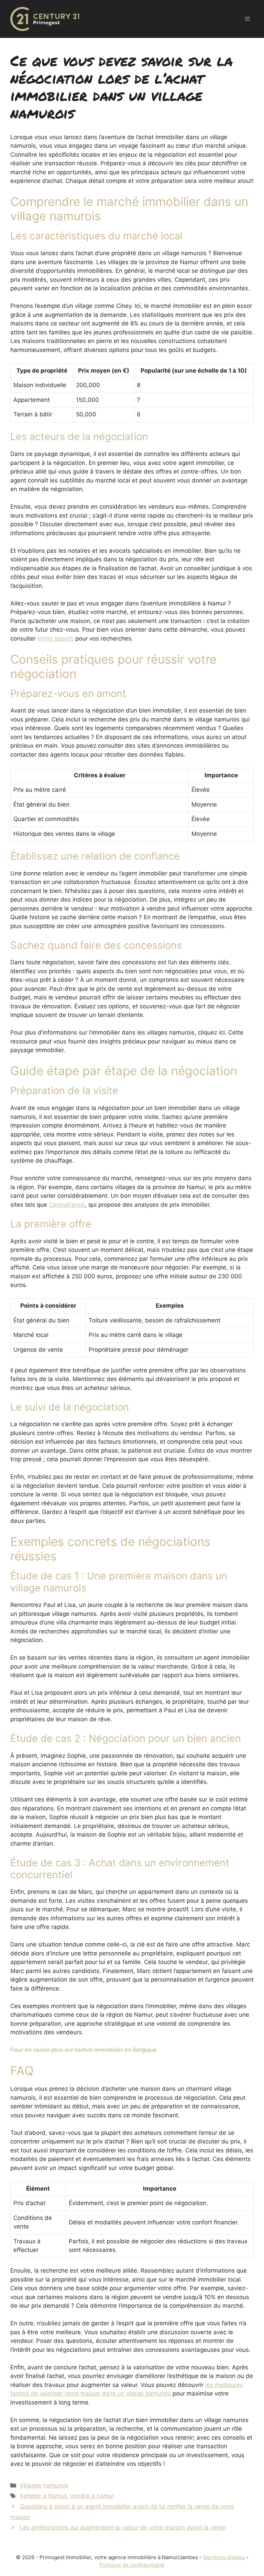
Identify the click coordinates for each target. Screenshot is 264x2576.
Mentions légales (224, 2557)
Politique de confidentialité (132, 2565)
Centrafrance (67, 1205)
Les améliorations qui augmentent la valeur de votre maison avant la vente (123, 2527)
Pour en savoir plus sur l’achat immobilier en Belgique (84, 2050)
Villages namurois (44, 2485)
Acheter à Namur (43, 2496)
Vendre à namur (92, 2496)
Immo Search (56, 638)
